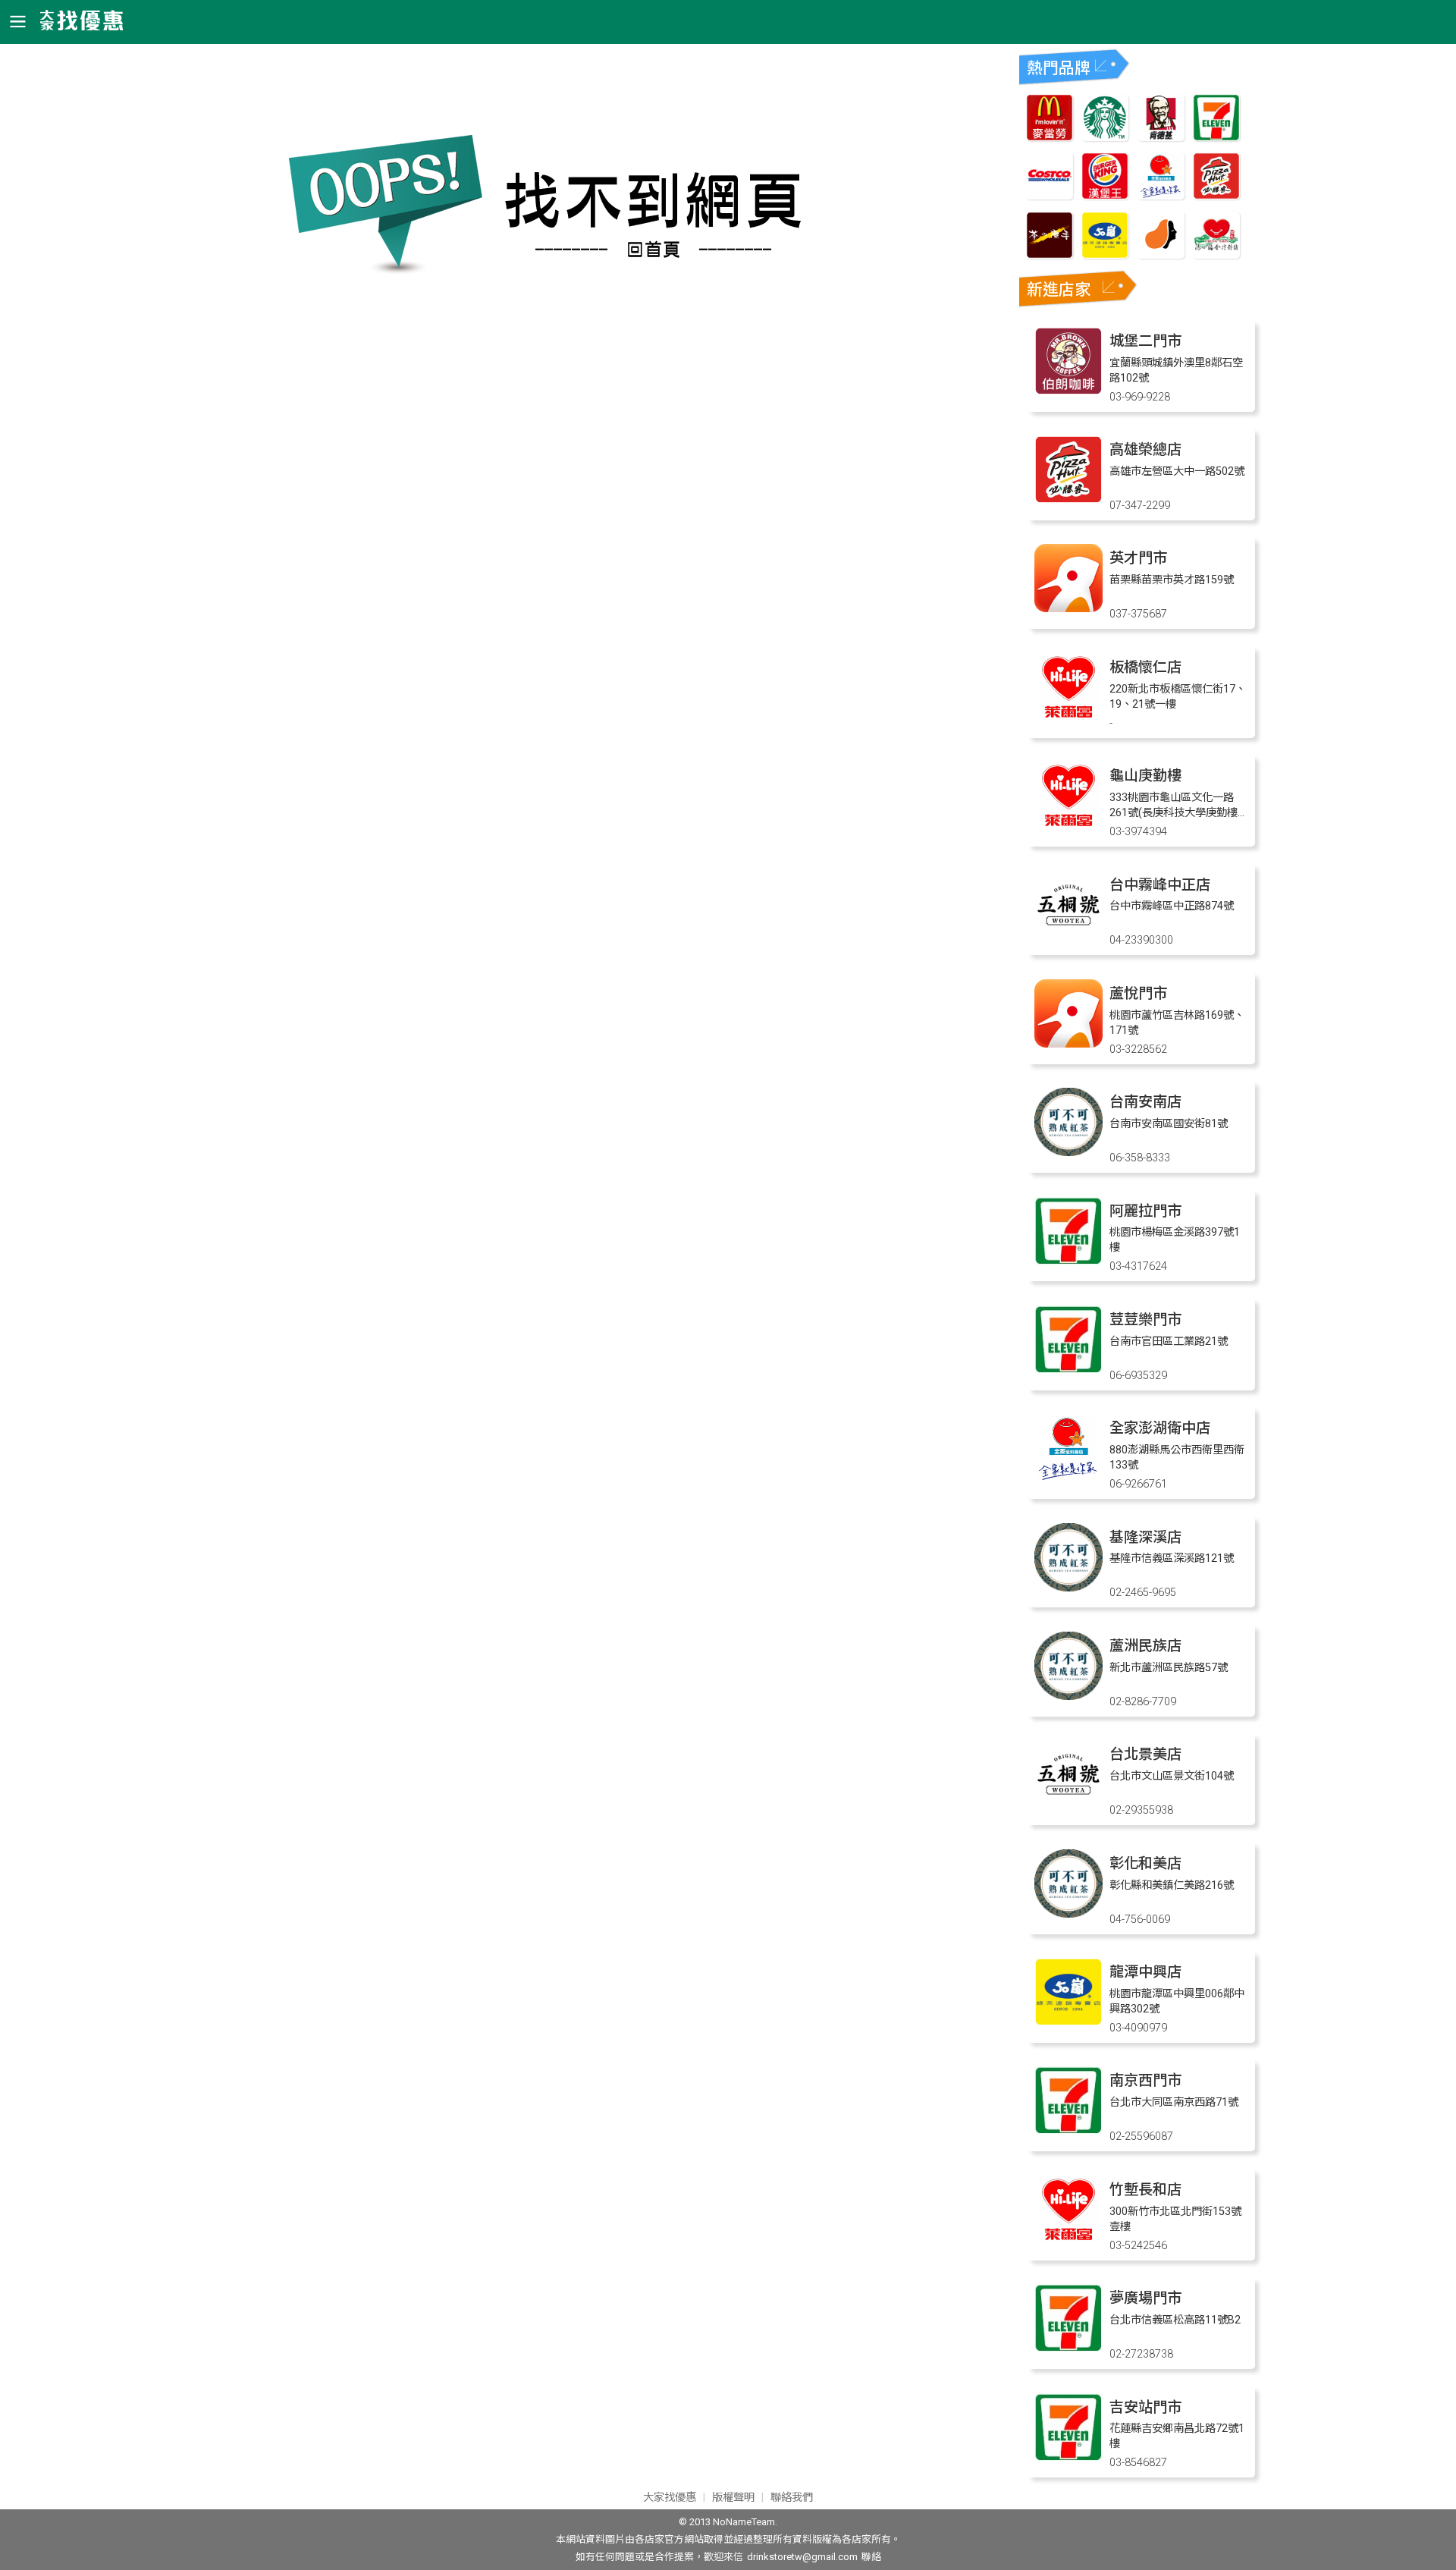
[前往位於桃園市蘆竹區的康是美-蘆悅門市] (1068, 1043)
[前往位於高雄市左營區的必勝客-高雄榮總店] (1068, 500)
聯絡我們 (792, 2498)
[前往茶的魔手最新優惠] (1050, 254)
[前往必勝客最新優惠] (1216, 195)
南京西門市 (1145, 2080)
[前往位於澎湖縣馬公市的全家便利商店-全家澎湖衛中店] (1068, 1478)
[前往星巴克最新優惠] (1105, 137)
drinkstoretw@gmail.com (802, 2557)
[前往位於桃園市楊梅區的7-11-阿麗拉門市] (1068, 1261)
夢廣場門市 (1145, 2298)
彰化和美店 (1145, 1863)
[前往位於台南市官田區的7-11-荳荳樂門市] (1068, 1370)
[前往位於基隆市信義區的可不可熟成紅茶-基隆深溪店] (1068, 1587)
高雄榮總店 (1145, 449)
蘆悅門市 (1138, 993)
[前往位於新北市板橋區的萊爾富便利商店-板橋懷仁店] (1068, 717)
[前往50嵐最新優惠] (1105, 254)
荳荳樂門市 (1145, 1320)
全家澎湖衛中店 (1160, 1428)
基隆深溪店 (1145, 1537)
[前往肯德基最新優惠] (1161, 137)
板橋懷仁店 (1145, 667)
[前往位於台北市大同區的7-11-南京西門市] (1068, 2130)
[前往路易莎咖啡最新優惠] (1161, 254)
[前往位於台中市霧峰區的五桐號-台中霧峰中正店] (1068, 935)
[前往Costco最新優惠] (1050, 195)
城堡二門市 (1145, 341)
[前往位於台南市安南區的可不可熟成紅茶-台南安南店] (1068, 1152)
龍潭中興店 (1145, 1972)
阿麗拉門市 (1145, 1211)
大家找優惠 (670, 2498)
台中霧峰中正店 (1160, 885)
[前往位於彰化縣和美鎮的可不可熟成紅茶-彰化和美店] (1068, 1913)
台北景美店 (1145, 1754)
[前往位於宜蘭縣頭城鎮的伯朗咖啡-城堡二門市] (1068, 391)
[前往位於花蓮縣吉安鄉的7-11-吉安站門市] (1068, 2457)
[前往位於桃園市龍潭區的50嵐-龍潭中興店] (1068, 2022)
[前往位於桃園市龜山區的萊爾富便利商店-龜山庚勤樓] (1068, 826)
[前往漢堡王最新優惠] (1105, 195)
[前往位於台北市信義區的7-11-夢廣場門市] (1068, 2348)
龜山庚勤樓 (1145, 776)
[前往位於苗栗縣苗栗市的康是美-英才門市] (1068, 608)
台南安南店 (1145, 1102)
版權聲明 (733, 2498)
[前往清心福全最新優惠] (1216, 254)
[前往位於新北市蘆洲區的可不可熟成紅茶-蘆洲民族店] (1068, 1696)
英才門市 (1138, 558)
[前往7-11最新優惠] (1216, 137)
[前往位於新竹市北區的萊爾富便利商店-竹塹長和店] (1068, 2240)
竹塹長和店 (1145, 2190)
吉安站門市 (1145, 2407)
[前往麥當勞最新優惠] (1050, 137)
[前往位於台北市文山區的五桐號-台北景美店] (1068, 1804)
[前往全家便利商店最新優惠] (1161, 195)
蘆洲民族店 (1145, 1646)
